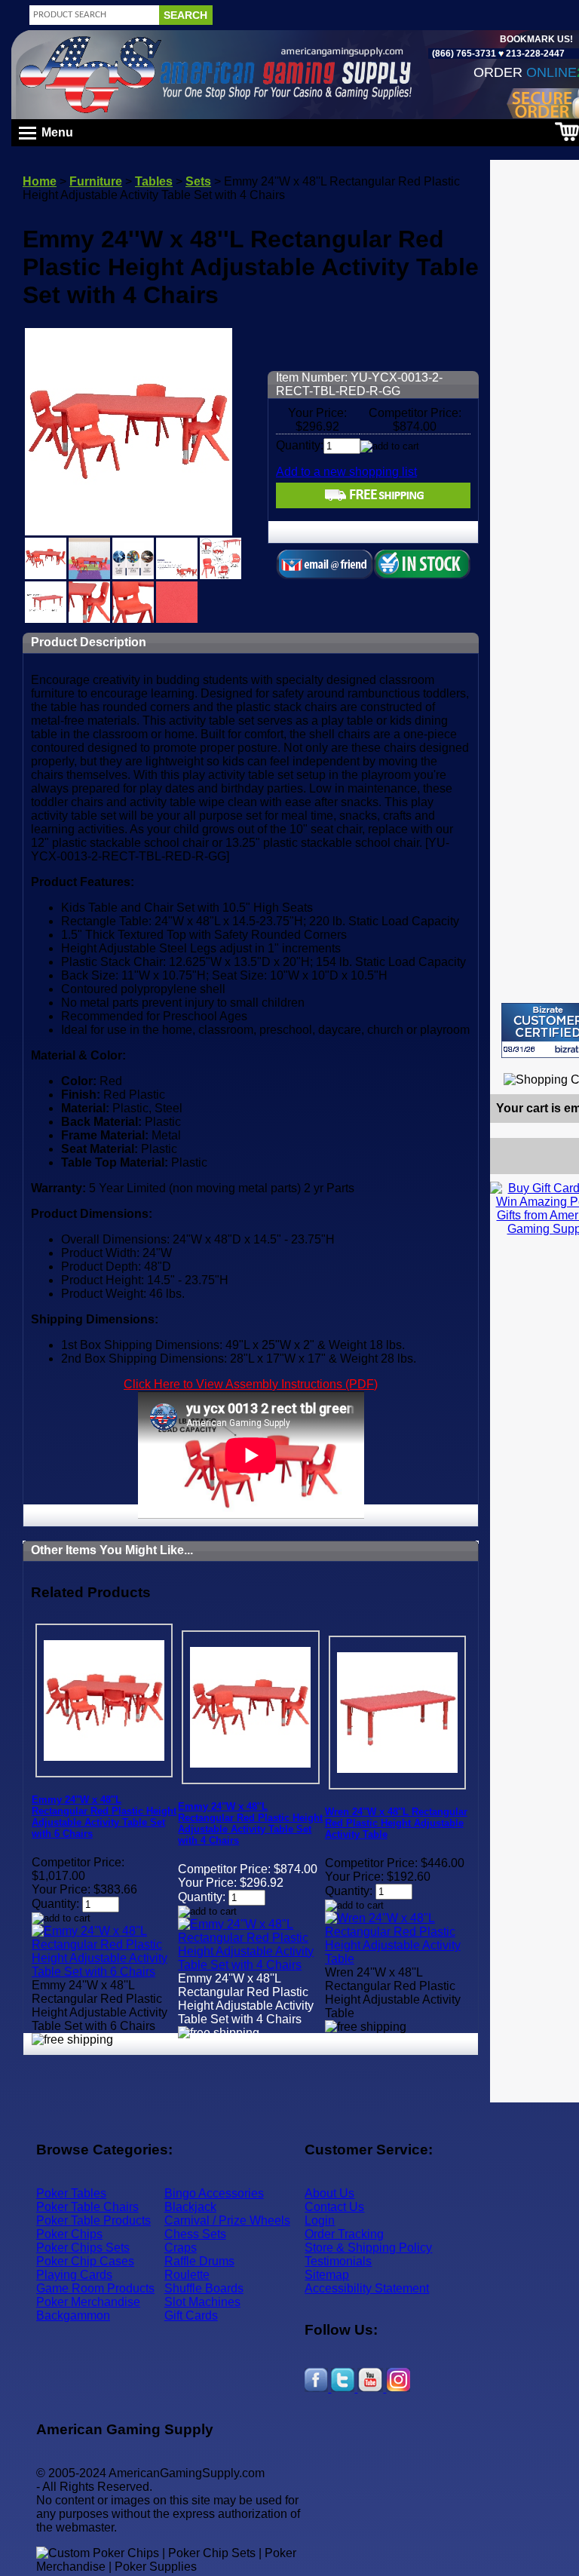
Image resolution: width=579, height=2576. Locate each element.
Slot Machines (202, 2302)
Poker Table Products (93, 2220)
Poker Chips (69, 2234)
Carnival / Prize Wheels (227, 2220)
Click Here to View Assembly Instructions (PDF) (251, 1384)
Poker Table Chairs (87, 2207)
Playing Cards (74, 2275)
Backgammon (73, 2315)
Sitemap (327, 2275)
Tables (154, 181)
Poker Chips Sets (83, 2248)
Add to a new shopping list (346, 472)
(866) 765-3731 (464, 54)
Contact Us (334, 2207)
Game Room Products (95, 2288)
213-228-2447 (534, 54)
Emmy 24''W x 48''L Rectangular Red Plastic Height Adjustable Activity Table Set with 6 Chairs (104, 1817)
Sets (198, 181)
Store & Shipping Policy (368, 2248)
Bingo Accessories (214, 2193)
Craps (181, 2248)
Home (40, 181)
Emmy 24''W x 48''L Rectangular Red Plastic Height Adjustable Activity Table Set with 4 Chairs (250, 1823)
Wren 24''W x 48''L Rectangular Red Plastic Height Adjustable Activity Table (396, 1823)
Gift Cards (191, 2315)
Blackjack (190, 2207)
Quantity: (300, 445)
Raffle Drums (199, 2261)
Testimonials (338, 2261)
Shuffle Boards (204, 2288)
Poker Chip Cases (85, 2261)
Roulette (187, 2275)
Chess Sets (195, 2234)
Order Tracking (344, 2234)
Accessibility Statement (367, 2288)
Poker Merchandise (88, 2302)
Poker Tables (71, 2193)
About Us (329, 2193)
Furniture (96, 181)
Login (320, 2220)
